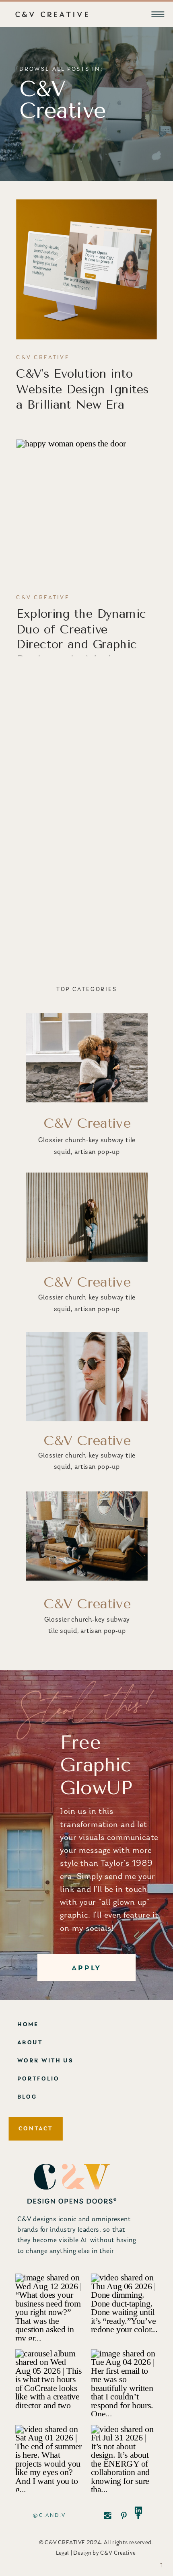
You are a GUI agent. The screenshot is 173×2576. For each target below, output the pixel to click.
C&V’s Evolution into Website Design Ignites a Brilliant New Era (82, 389)
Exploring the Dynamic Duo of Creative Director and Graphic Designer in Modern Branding (81, 645)
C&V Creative (43, 358)
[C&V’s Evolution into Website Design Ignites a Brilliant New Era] (86, 269)
